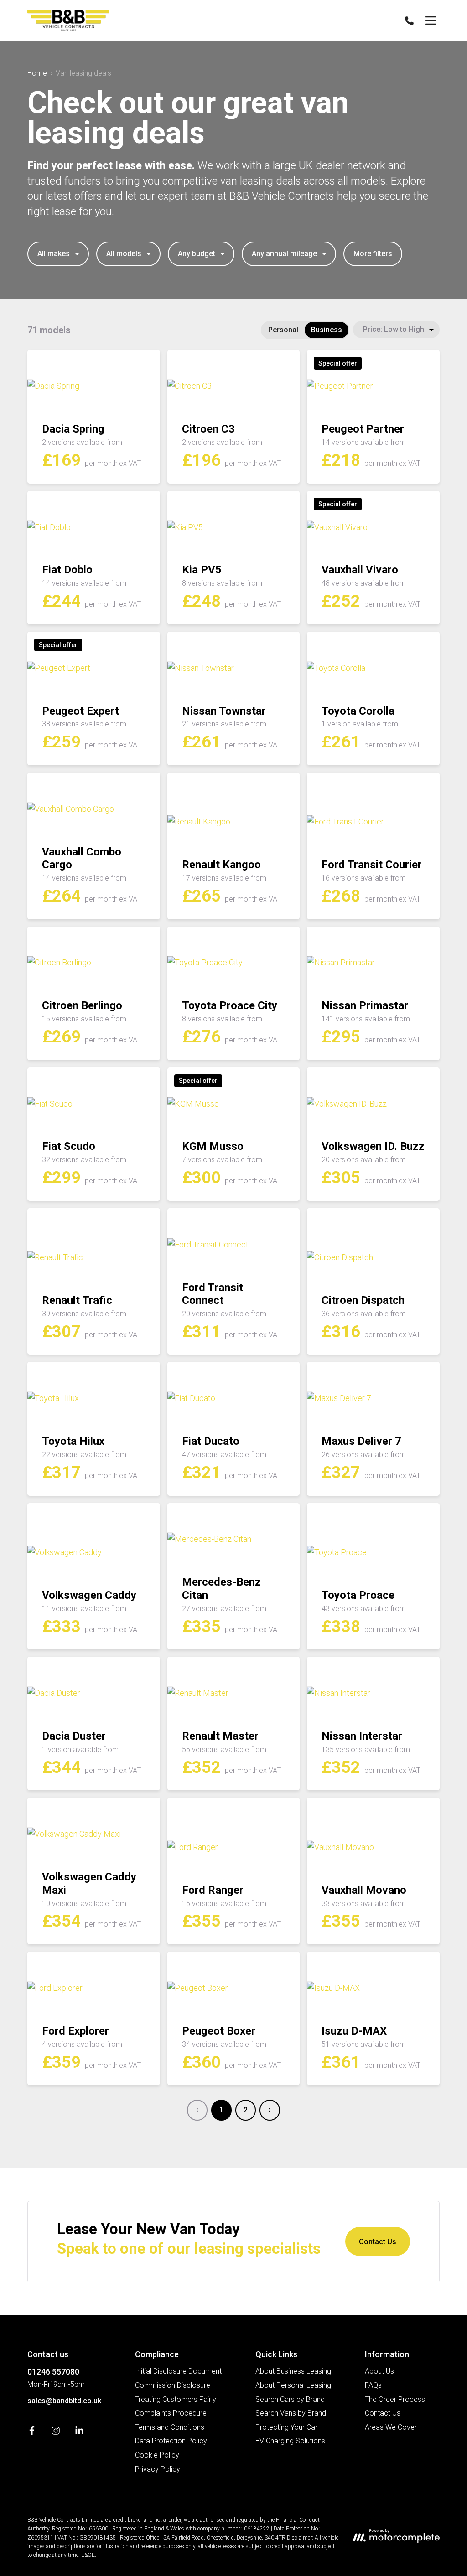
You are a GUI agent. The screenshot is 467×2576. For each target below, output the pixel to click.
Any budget (197, 254)
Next (270, 2110)
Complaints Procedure (171, 2413)
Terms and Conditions (170, 2427)
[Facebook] (32, 2433)
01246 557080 (53, 2372)
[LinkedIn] (79, 2433)
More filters (373, 254)
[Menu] (431, 21)
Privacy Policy (158, 2469)
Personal (283, 330)
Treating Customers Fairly (176, 2399)
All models (124, 254)
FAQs (373, 2385)
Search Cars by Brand (290, 2399)
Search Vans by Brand (291, 2413)
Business (327, 330)
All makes (54, 254)
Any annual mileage (284, 254)
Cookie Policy (157, 2455)
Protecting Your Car (286, 2427)
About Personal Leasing (293, 2385)
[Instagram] (56, 2433)
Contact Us (378, 2242)
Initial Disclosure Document (178, 2371)
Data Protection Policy (171, 2441)
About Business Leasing (293, 2371)
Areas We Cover (391, 2427)
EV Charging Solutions (290, 2441)
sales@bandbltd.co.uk (64, 2401)
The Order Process (395, 2399)
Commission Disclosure (173, 2385)
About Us (379, 2371)
